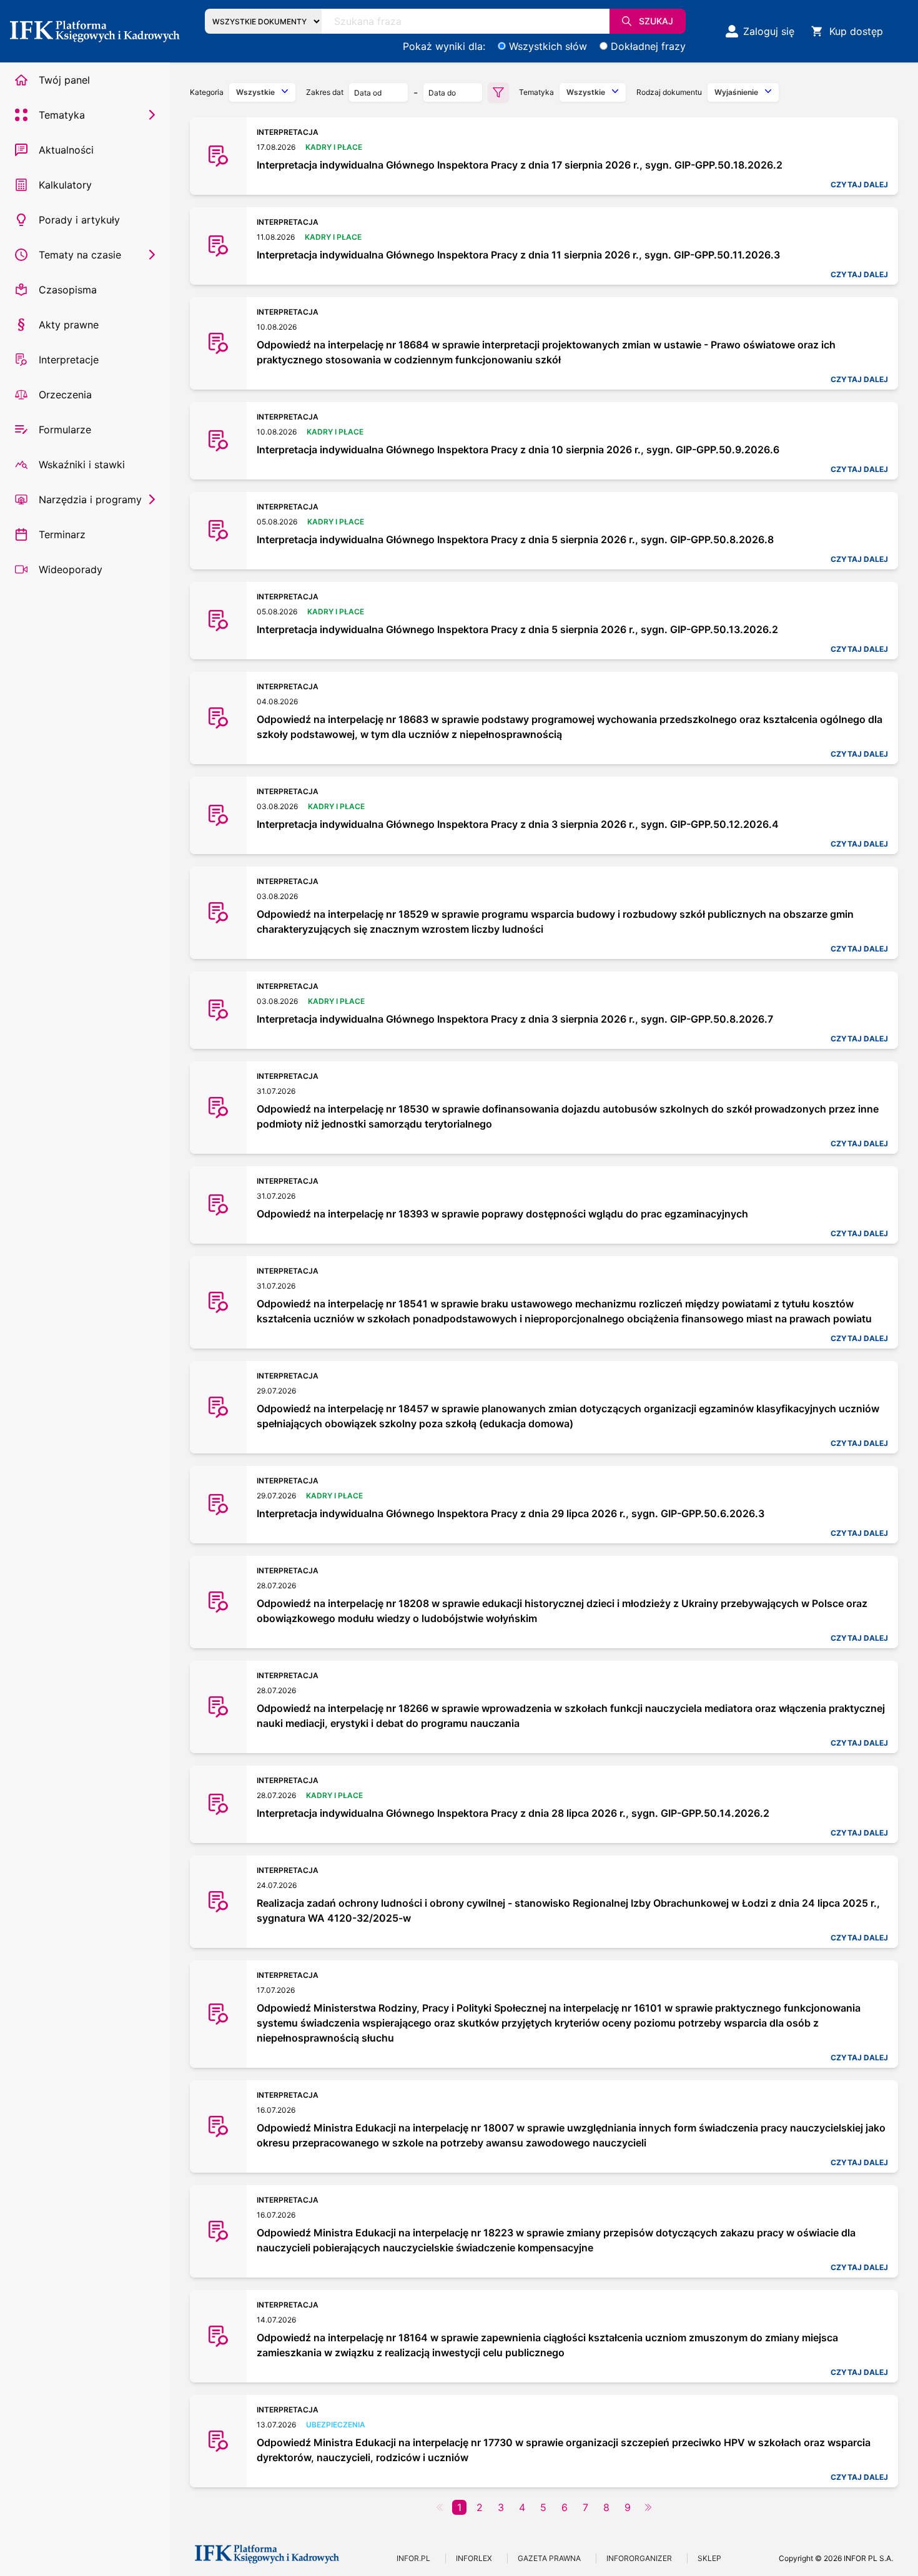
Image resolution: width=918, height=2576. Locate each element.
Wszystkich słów (548, 46)
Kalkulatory (65, 185)
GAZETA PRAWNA (549, 2558)
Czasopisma (68, 290)
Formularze (65, 430)
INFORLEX (474, 2558)
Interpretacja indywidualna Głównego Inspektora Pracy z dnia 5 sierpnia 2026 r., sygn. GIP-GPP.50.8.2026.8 (515, 539)
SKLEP (709, 2558)
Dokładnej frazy (648, 46)
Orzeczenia (65, 395)
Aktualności (66, 150)
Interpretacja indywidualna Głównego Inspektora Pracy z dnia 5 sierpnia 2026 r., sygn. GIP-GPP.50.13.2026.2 (517, 629)
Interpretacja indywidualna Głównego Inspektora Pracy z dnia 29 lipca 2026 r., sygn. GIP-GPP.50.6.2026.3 (511, 1513)
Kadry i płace (334, 147)
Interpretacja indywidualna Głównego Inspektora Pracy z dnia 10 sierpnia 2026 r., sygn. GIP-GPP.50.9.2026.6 (518, 450)
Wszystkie (255, 92)
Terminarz (62, 534)
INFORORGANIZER (639, 2558)
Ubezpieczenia (336, 2425)
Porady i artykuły (79, 220)
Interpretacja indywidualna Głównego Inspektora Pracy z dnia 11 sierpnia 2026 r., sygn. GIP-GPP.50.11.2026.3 (518, 255)
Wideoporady (71, 569)
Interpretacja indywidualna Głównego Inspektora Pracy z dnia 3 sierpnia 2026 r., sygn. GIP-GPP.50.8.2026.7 (515, 1019)
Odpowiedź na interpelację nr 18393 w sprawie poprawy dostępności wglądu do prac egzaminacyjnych (502, 1214)
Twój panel (64, 80)
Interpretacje (69, 360)
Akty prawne (69, 325)
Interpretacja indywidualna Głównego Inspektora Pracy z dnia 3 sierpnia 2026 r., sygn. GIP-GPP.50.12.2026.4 (518, 824)
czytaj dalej (859, 184)
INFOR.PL (413, 2558)
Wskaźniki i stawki (82, 465)
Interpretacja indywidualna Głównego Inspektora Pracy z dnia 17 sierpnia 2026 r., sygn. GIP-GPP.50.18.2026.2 (520, 165)
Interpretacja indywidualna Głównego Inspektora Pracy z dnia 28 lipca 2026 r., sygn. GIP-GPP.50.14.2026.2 (513, 1813)
